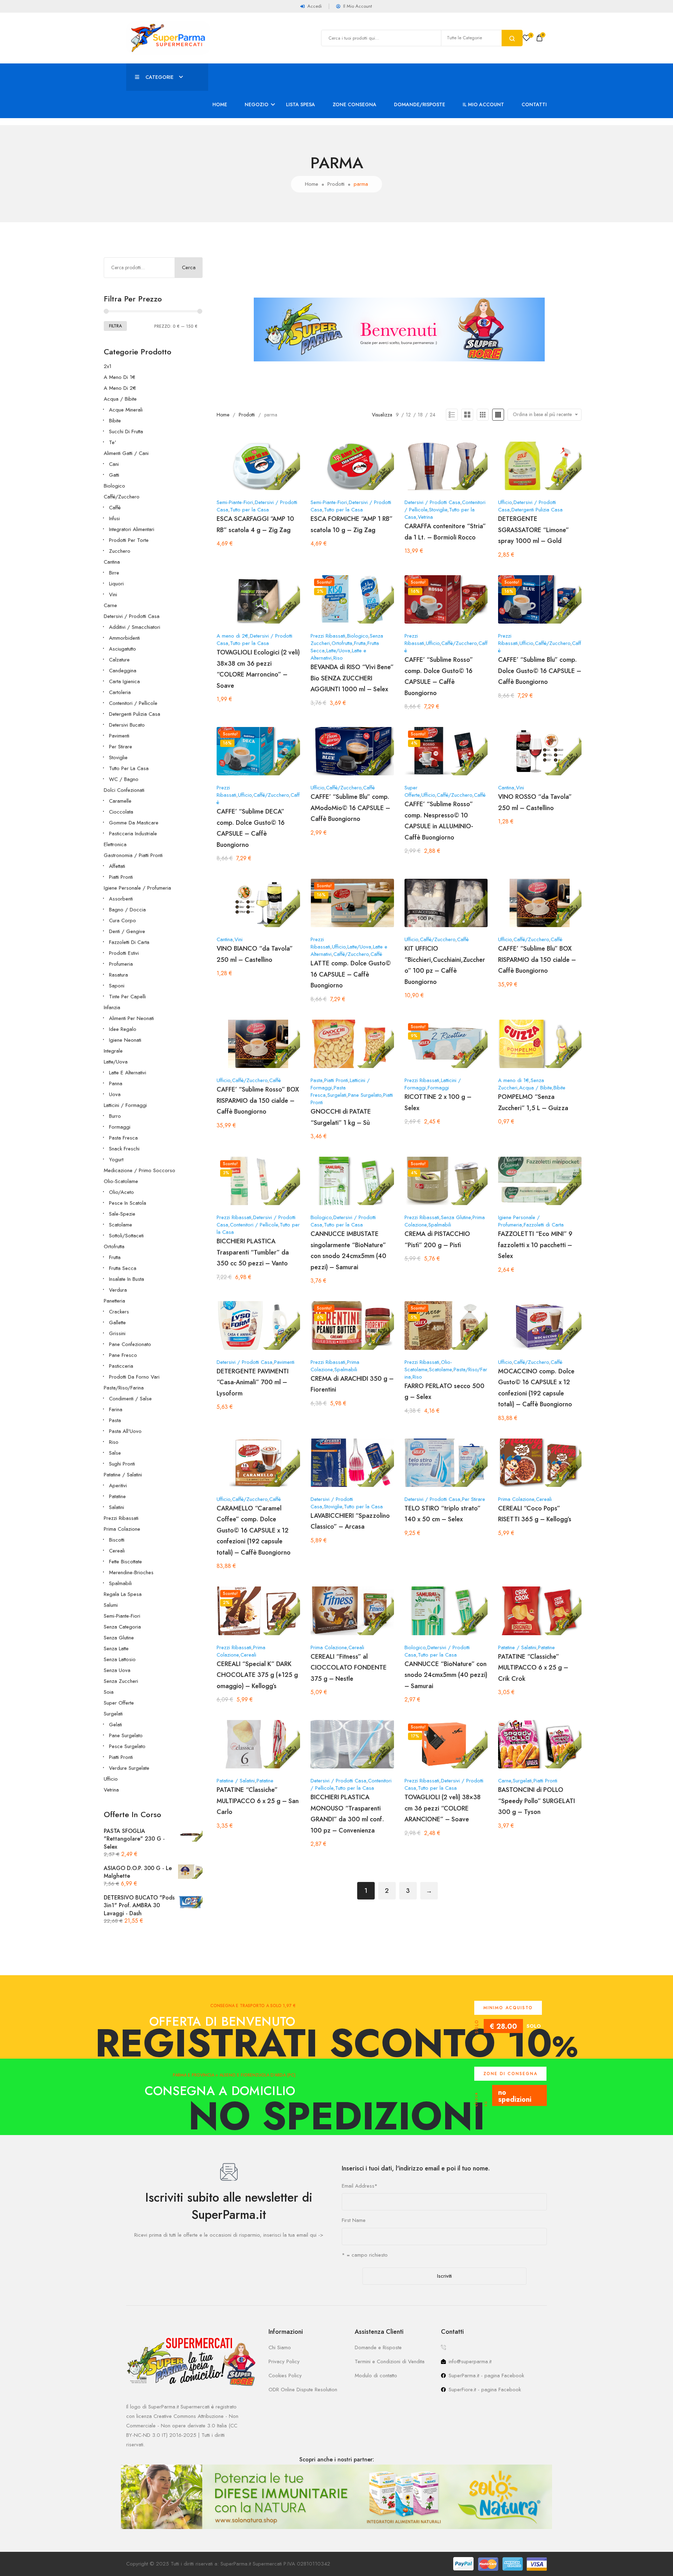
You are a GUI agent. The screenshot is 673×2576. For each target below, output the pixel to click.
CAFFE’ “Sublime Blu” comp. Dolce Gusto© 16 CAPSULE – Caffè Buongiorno (540, 671)
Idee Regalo (123, 1029)
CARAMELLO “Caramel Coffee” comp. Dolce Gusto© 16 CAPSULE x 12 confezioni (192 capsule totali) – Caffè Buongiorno (254, 1530)
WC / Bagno (124, 779)
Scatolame (121, 1225)
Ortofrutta (114, 1246)
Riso (114, 1442)
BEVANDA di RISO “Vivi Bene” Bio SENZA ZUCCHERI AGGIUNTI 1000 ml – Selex (352, 678)
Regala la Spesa (123, 1594)
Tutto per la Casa (129, 768)
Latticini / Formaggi (125, 1105)
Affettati (117, 866)
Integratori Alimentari (132, 529)
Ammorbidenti (124, 638)
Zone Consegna (355, 104)
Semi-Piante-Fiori (122, 1616)
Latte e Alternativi (128, 1073)
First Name (354, 2220)
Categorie (159, 77)
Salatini (117, 1507)
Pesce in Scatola (128, 1203)
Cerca (189, 267)
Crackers (119, 1312)
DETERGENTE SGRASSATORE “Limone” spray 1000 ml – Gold (533, 530)
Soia (109, 1692)
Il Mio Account (483, 104)
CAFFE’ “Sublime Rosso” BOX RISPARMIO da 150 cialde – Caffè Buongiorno (258, 1100)
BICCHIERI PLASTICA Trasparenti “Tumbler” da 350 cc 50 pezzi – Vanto (253, 1252)
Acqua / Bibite (120, 399)
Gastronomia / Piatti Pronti (133, 855)
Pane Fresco (123, 1355)
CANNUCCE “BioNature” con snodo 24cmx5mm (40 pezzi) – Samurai (446, 1675)
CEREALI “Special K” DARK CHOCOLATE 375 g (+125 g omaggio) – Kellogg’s (257, 1675)
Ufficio (111, 1779)
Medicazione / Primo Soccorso (140, 1170)
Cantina (112, 562)
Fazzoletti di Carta (129, 942)
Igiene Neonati (125, 1040)
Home (220, 104)
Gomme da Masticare (134, 823)
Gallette (117, 1323)
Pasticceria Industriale (133, 834)
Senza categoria (122, 1627)
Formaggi (120, 1127)
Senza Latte (116, 1649)
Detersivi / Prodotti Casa (132, 616)
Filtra (115, 326)
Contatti (534, 104)
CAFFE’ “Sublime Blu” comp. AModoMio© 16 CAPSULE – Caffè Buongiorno (350, 808)
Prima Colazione (122, 1529)
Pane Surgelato (126, 1735)
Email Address (360, 2186)
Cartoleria (120, 692)
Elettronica (115, 844)
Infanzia (112, 1007)
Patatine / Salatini (123, 1475)
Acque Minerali (126, 410)
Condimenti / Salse (130, 1399)
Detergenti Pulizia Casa (135, 714)
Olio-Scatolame (121, 1181)
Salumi (111, 1605)
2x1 (108, 366)
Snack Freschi (124, 1149)
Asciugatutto (123, 649)
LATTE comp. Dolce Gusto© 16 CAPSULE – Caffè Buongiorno (351, 974)
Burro (115, 1116)
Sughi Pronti (122, 1464)
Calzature (119, 660)
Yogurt (116, 1160)
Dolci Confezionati (124, 790)
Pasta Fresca (123, 1138)
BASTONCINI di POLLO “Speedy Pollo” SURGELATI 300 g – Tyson (536, 1801)
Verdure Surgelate (129, 1768)
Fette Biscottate (125, 1562)
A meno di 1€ (120, 377)
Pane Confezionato (130, 1344)
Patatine (117, 1496)
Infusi (114, 518)
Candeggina (123, 671)
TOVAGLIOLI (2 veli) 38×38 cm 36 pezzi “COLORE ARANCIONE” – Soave (443, 1808)
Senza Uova (117, 1670)
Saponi (117, 986)
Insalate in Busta (127, 1279)
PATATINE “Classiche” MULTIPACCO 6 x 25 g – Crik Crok (533, 1668)
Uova (115, 1094)
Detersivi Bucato (127, 725)
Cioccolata (121, 812)
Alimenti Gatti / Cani (126, 453)
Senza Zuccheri (121, 1681)
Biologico (114, 486)
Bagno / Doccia (127, 910)
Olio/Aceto (121, 1192)
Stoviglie (118, 757)
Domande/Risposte (420, 104)
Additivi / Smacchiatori (135, 627)
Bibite (115, 421)
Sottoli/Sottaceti (126, 1236)
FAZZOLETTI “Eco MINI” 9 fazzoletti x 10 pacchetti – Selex (535, 1245)
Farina (116, 1409)
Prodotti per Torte (129, 540)
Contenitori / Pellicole (133, 703)
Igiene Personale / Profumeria (137, 888)
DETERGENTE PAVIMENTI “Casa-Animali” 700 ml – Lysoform (253, 1382)
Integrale (113, 1051)
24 (433, 415)
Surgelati (113, 1714)
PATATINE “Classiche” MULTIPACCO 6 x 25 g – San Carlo (258, 1801)
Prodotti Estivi (124, 953)
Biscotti (117, 1540)
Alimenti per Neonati (131, 1018)
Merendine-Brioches (131, 1572)
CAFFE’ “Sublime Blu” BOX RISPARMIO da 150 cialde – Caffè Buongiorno (537, 960)
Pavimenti (119, 736)
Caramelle (120, 801)
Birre (114, 573)
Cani (114, 464)
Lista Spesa (301, 104)
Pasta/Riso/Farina (124, 1388)
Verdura (118, 1290)
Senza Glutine (119, 1638)
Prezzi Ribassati (121, 1518)
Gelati (115, 1725)
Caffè (115, 508)
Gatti (114, 475)
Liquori (116, 584)
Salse (115, 1453)
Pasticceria (121, 1366)
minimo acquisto (508, 2008)
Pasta (115, 1420)
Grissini (117, 1333)
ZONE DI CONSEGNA (510, 2074)
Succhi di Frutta (126, 431)
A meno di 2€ (120, 388)
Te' (113, 442)
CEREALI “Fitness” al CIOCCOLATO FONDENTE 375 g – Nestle (349, 1668)
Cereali (117, 1551)
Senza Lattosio (120, 1659)
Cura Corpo (123, 920)
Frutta (115, 1257)
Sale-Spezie (122, 1214)
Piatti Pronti (121, 877)
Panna (116, 1083)
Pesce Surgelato (127, 1746)
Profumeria (121, 964)
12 (408, 415)
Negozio (257, 104)
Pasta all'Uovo (125, 1431)
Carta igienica (124, 681)
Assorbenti (121, 899)
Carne (110, 605)
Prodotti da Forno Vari (134, 1377)
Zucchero (120, 551)
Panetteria (114, 1301)
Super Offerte (119, 1703)
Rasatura (118, 975)
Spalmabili (120, 1583)
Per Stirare (121, 747)
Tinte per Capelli (127, 997)
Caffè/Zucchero (122, 497)
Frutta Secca (123, 1268)
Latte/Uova (116, 1062)
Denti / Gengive (127, 931)
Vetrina (111, 1790)
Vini (113, 594)
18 (420, 415)
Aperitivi (118, 1486)
